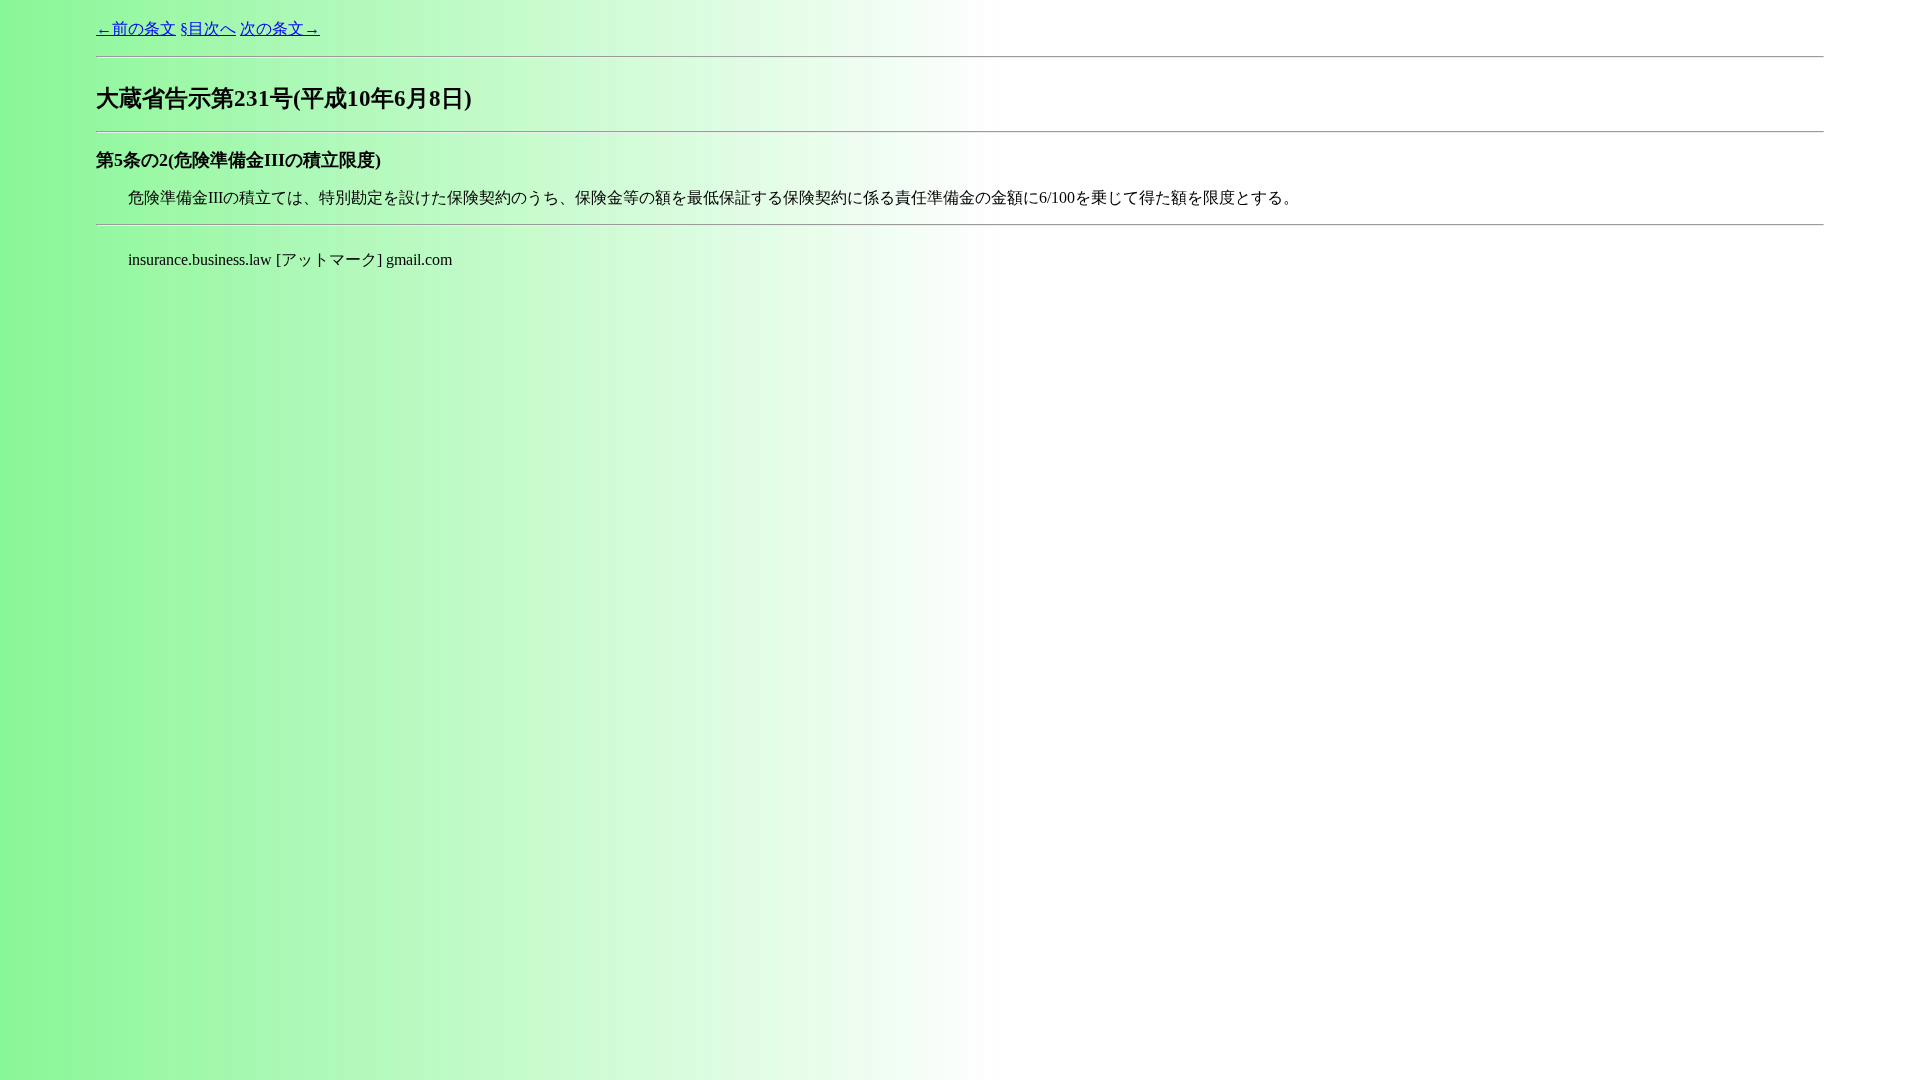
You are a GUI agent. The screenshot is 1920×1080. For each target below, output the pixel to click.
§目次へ (208, 28)
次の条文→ (280, 28)
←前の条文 (136, 28)
